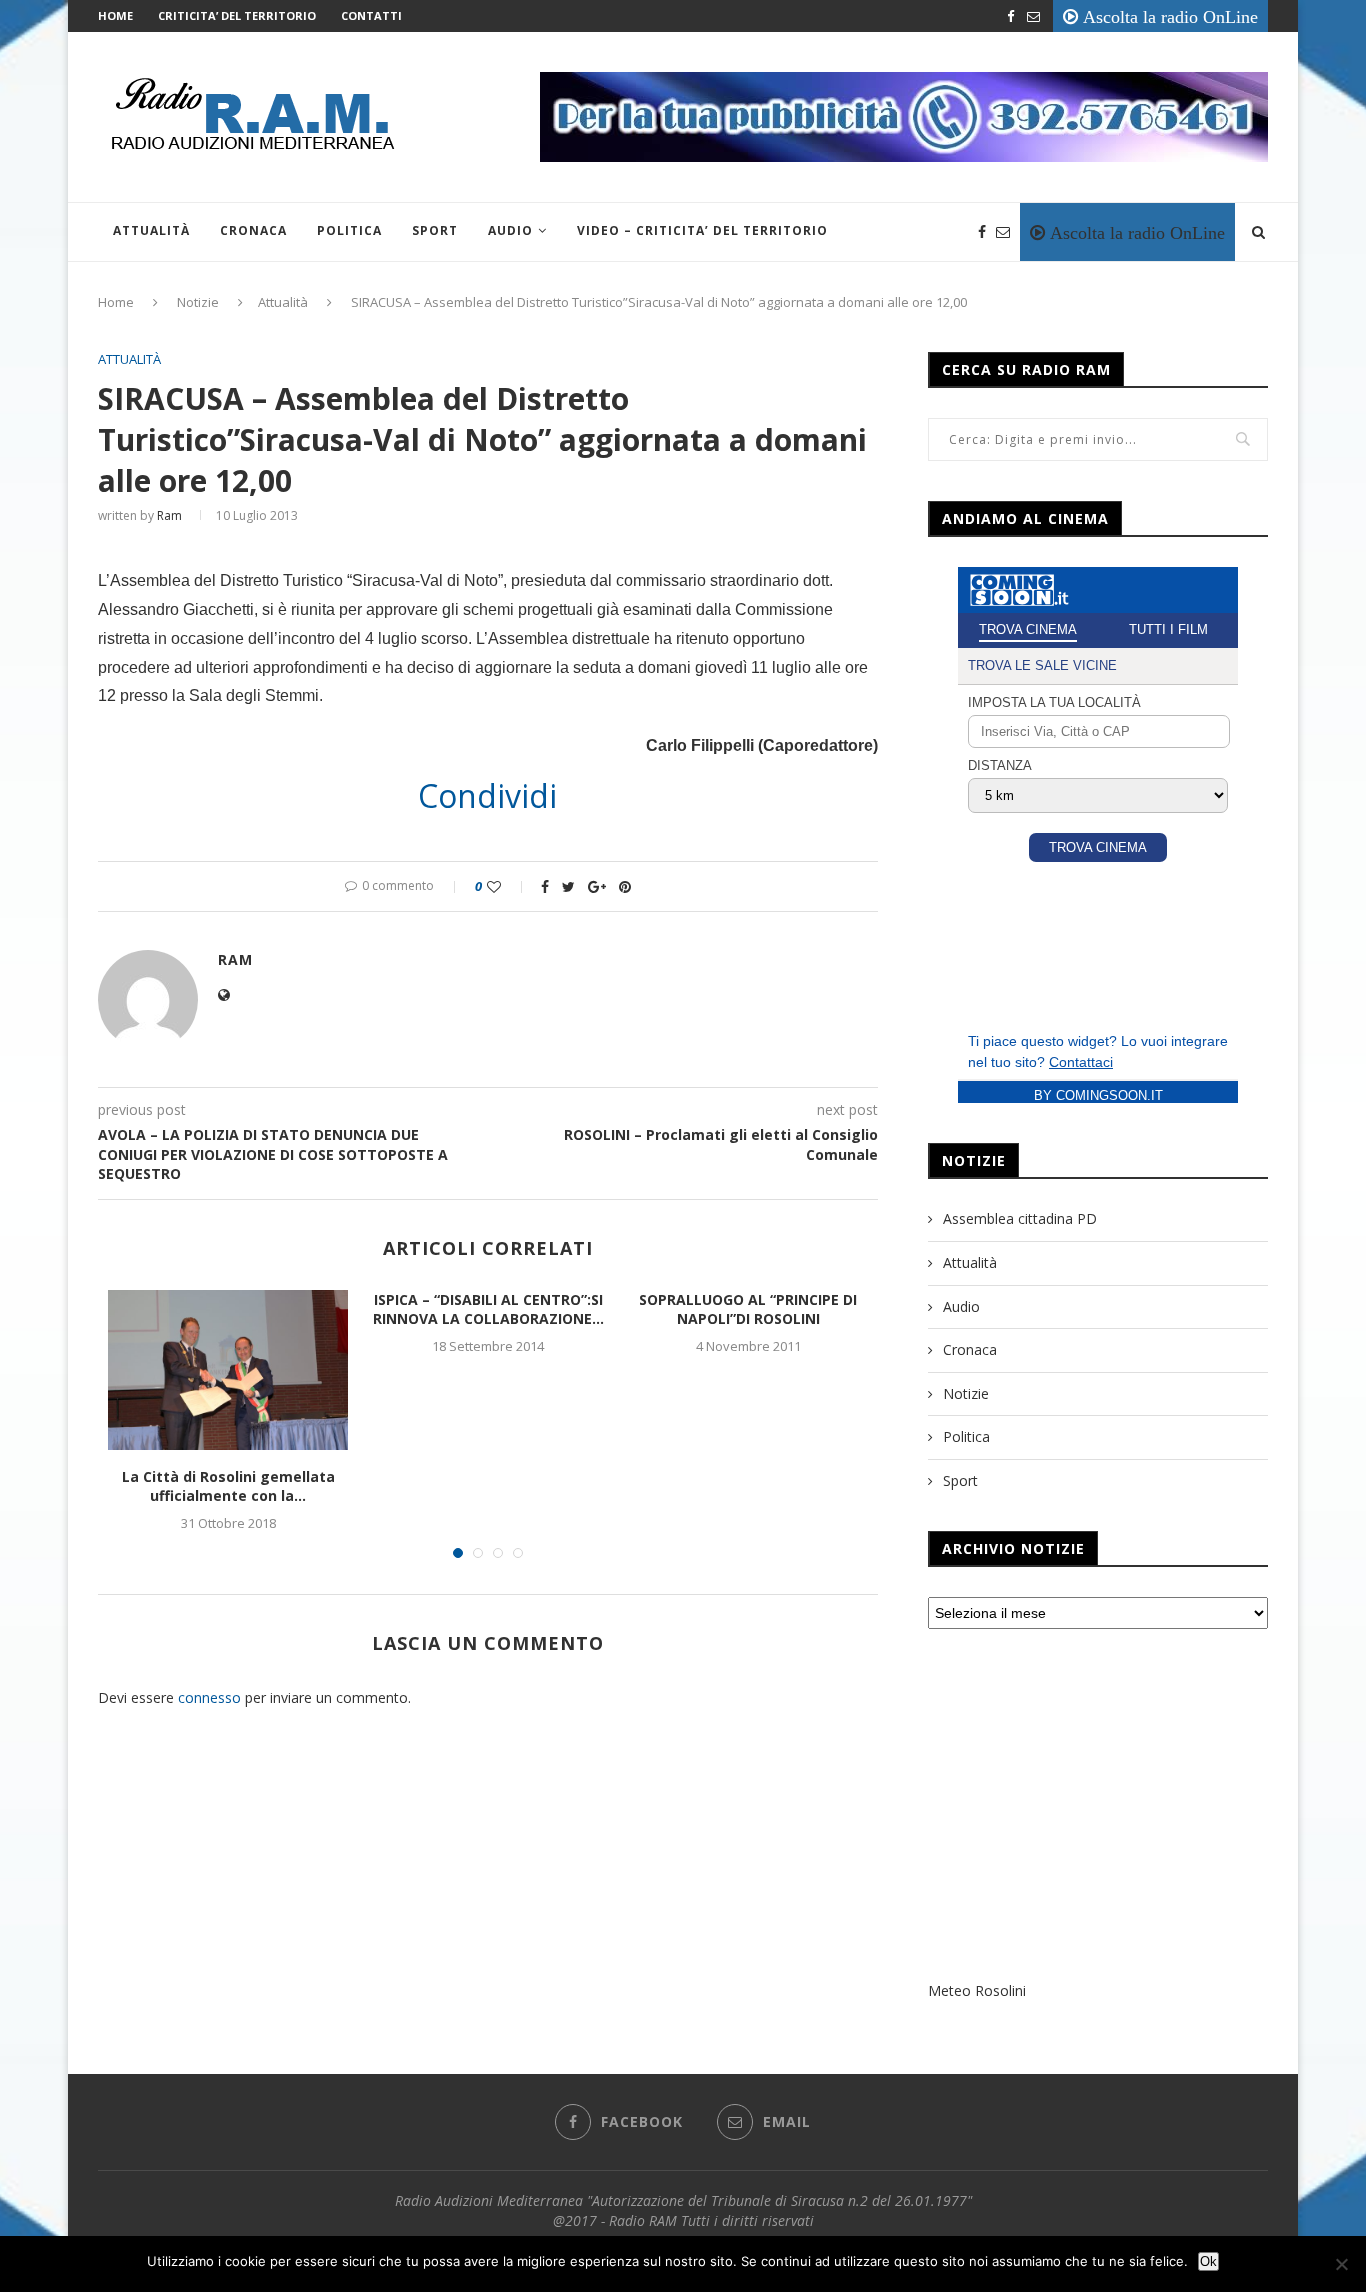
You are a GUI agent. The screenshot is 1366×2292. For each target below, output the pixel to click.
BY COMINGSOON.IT (1098, 1095)
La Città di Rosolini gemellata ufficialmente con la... (228, 1486)
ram (169, 515)
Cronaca (253, 230)
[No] (1341, 2264)
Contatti (371, 15)
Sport (435, 230)
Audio (510, 230)
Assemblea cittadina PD (1020, 1218)
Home (115, 15)
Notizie (198, 302)
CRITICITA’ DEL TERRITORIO (237, 15)
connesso (209, 1697)
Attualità (151, 230)
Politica (349, 230)
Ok (1208, 2261)
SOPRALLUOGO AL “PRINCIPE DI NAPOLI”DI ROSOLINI (748, 1309)
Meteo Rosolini (977, 1990)
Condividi (487, 796)
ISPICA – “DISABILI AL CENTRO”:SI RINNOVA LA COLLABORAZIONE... (488, 1309)
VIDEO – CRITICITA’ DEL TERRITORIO (702, 230)
